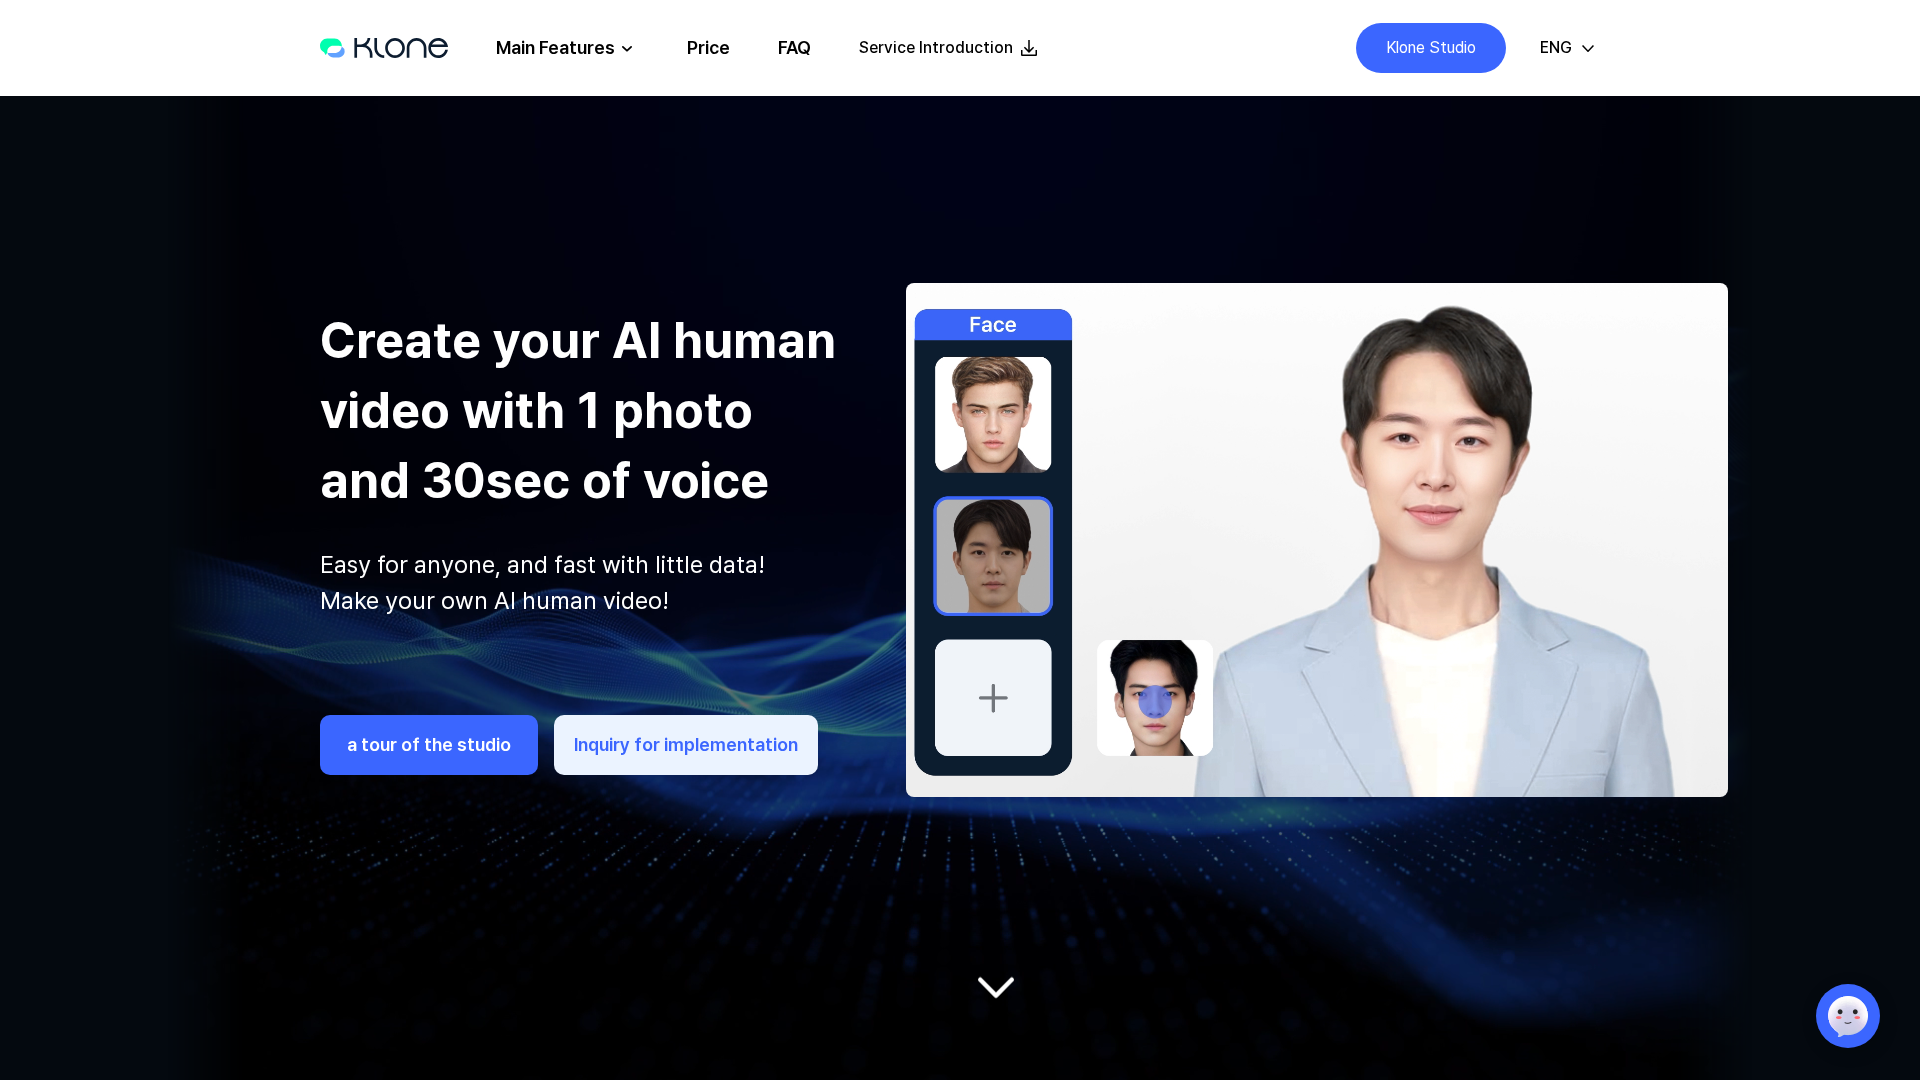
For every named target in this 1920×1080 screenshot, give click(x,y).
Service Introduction (936, 47)
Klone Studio (1431, 47)
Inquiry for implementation (686, 744)
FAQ (794, 47)
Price (708, 47)
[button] (1567, 48)
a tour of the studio (429, 744)
